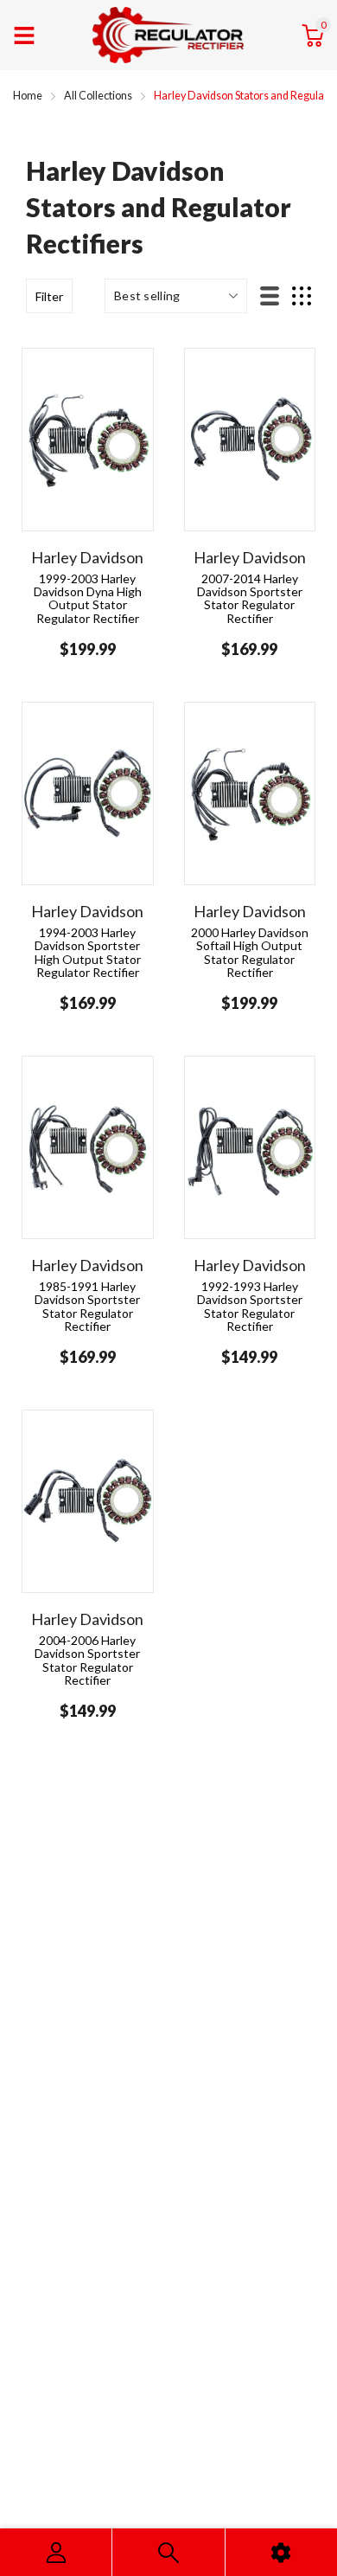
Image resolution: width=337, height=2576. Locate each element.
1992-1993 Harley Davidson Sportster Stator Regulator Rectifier (250, 1306)
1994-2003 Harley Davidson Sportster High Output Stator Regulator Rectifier (88, 952)
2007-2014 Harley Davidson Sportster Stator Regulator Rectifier (250, 598)
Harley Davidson (87, 557)
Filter (49, 296)
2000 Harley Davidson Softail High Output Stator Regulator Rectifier (250, 952)
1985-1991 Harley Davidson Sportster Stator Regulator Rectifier (87, 1306)
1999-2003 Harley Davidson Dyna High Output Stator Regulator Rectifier (88, 598)
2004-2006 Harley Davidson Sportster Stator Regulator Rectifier (87, 1660)
